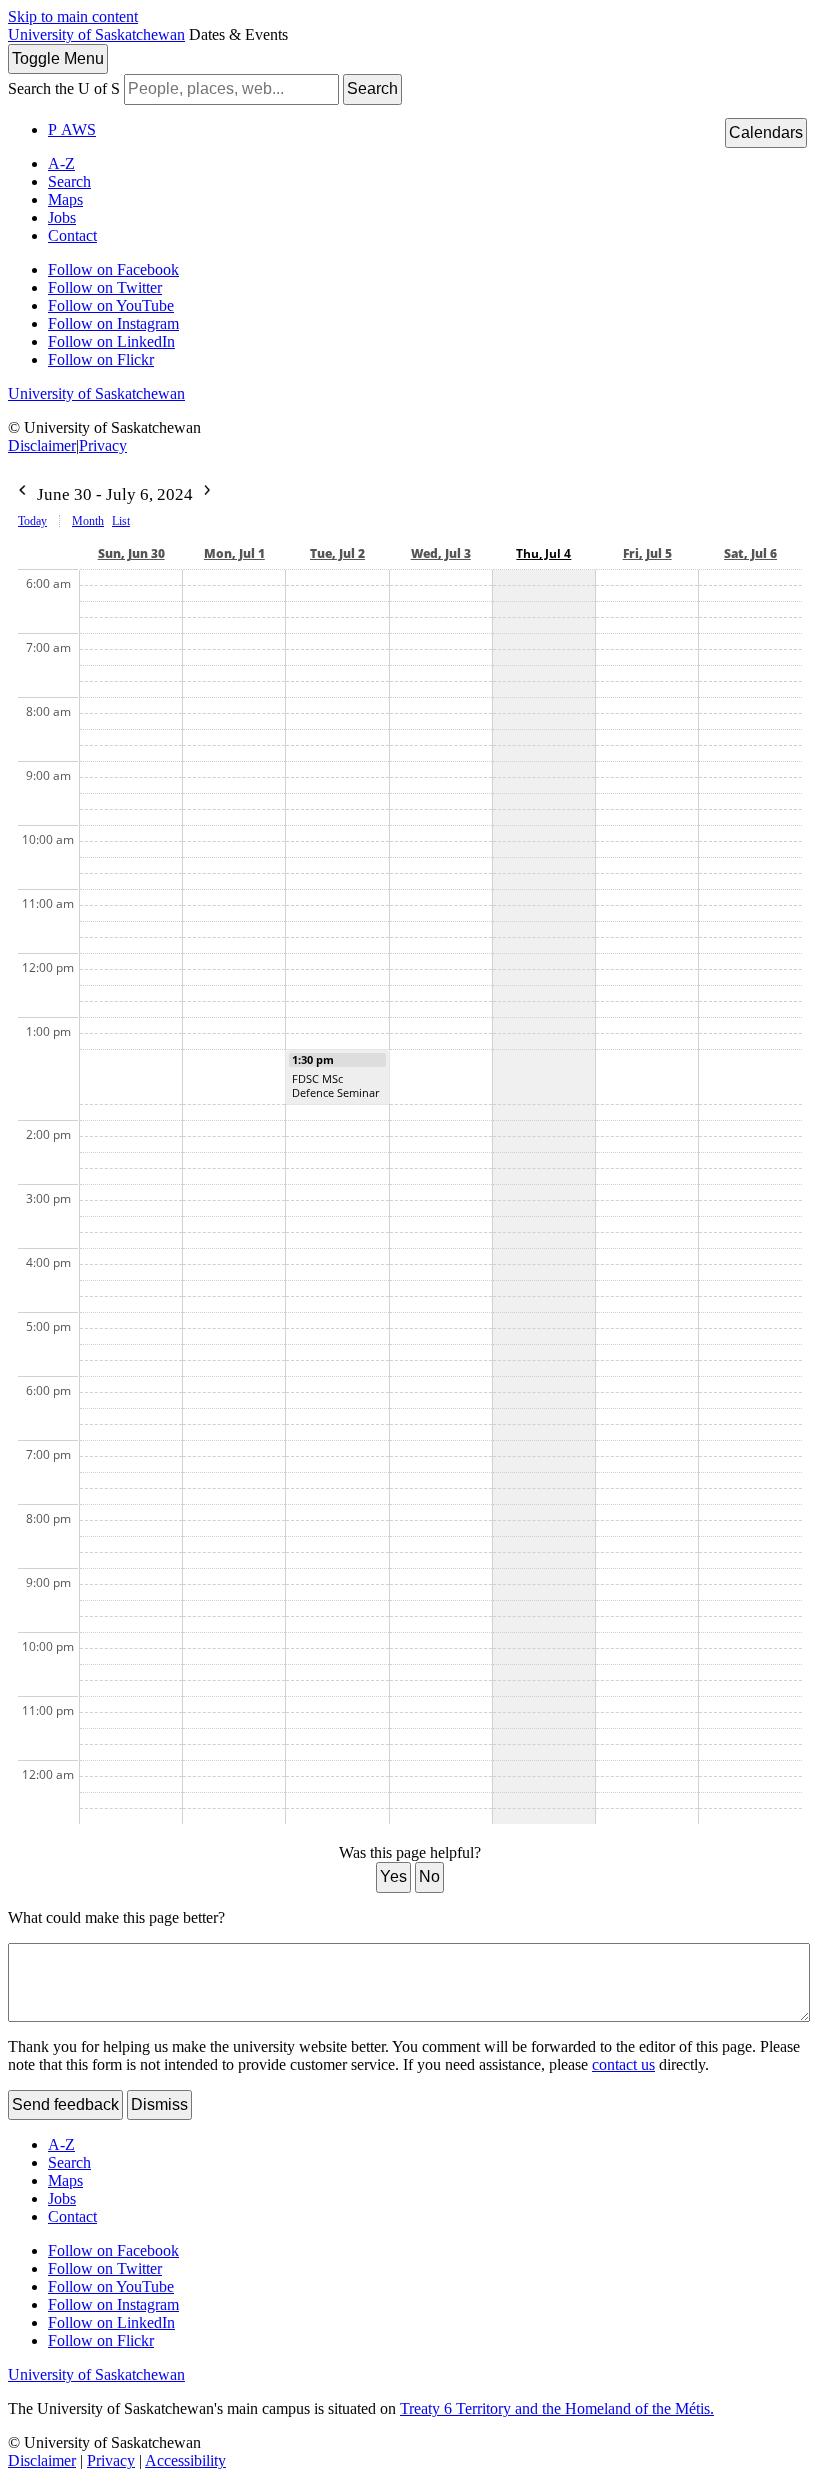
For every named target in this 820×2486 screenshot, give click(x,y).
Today (32, 521)
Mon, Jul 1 (234, 553)
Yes (393, 1876)
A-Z (61, 163)
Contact (72, 235)
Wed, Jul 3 (441, 553)
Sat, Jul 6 (750, 553)
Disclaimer (42, 445)
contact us (623, 2064)
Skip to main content (73, 16)
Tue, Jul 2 (337, 553)
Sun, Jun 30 (131, 553)
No (429, 1876)
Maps (65, 199)
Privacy (103, 445)
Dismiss (159, 2104)
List (121, 521)
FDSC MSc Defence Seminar (335, 1085)
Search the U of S (64, 88)
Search (372, 88)
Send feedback (65, 2104)
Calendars (766, 132)
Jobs (62, 217)
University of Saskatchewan (96, 34)
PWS (72, 129)
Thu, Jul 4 (543, 553)
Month (88, 521)
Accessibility (185, 2460)
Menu (58, 58)
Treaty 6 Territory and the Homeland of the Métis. (557, 2408)
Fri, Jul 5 (647, 553)
